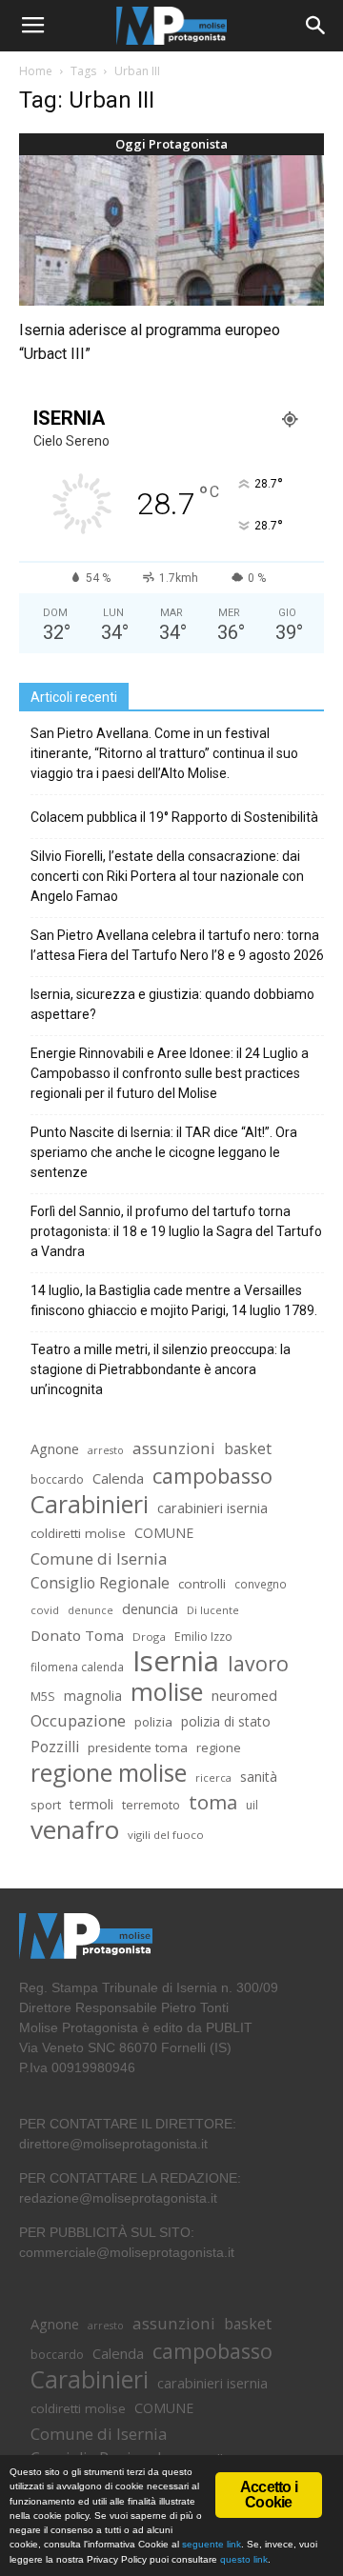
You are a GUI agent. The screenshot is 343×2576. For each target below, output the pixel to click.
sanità (259, 1777)
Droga (149, 1637)
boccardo (57, 1479)
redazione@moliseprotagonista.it (118, 2198)
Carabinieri (90, 1504)
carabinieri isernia (212, 1508)
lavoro (258, 1663)
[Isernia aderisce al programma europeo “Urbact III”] (171, 230)
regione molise (109, 1773)
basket (248, 1449)
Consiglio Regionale (100, 1583)
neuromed (244, 1696)
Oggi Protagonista (171, 144)
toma (213, 1802)
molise (167, 1692)
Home (36, 71)
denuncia (150, 1609)
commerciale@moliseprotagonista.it (127, 2252)
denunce (91, 1610)
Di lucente (213, 1610)
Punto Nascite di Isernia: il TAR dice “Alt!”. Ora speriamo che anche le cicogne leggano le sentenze (164, 1152)
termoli (91, 1804)
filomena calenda (77, 1667)
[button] (316, 26)
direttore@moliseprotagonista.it (113, 2144)
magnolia (93, 1696)
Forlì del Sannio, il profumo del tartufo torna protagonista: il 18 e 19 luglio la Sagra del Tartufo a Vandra (176, 1231)
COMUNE (164, 1533)
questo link (242, 2559)
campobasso (212, 1476)
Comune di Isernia (99, 1558)
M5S (43, 1697)
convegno (261, 1584)
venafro (75, 1830)
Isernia (176, 1661)
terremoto (151, 1805)
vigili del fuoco (166, 1835)
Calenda (118, 1478)
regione (219, 1747)
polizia (153, 1722)
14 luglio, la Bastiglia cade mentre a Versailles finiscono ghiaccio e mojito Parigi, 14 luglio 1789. (174, 1300)
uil (252, 1805)
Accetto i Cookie (269, 2495)
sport (46, 1805)
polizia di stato (226, 1721)
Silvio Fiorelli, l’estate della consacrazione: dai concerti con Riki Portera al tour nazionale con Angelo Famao (167, 876)
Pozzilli (55, 1747)
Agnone (55, 1448)
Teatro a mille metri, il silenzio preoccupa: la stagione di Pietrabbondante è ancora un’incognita (161, 1369)
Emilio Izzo (203, 1637)
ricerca (213, 1777)
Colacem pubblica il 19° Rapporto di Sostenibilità (174, 817)
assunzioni (174, 1448)
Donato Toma (77, 1635)
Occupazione (78, 1721)
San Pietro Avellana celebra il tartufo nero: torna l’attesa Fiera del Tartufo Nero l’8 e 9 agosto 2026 (177, 945)
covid (45, 1610)
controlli (202, 1584)
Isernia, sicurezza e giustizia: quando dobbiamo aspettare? (172, 1004)
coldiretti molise (78, 1533)
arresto (106, 1450)
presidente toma (138, 1747)
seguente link (212, 2544)
